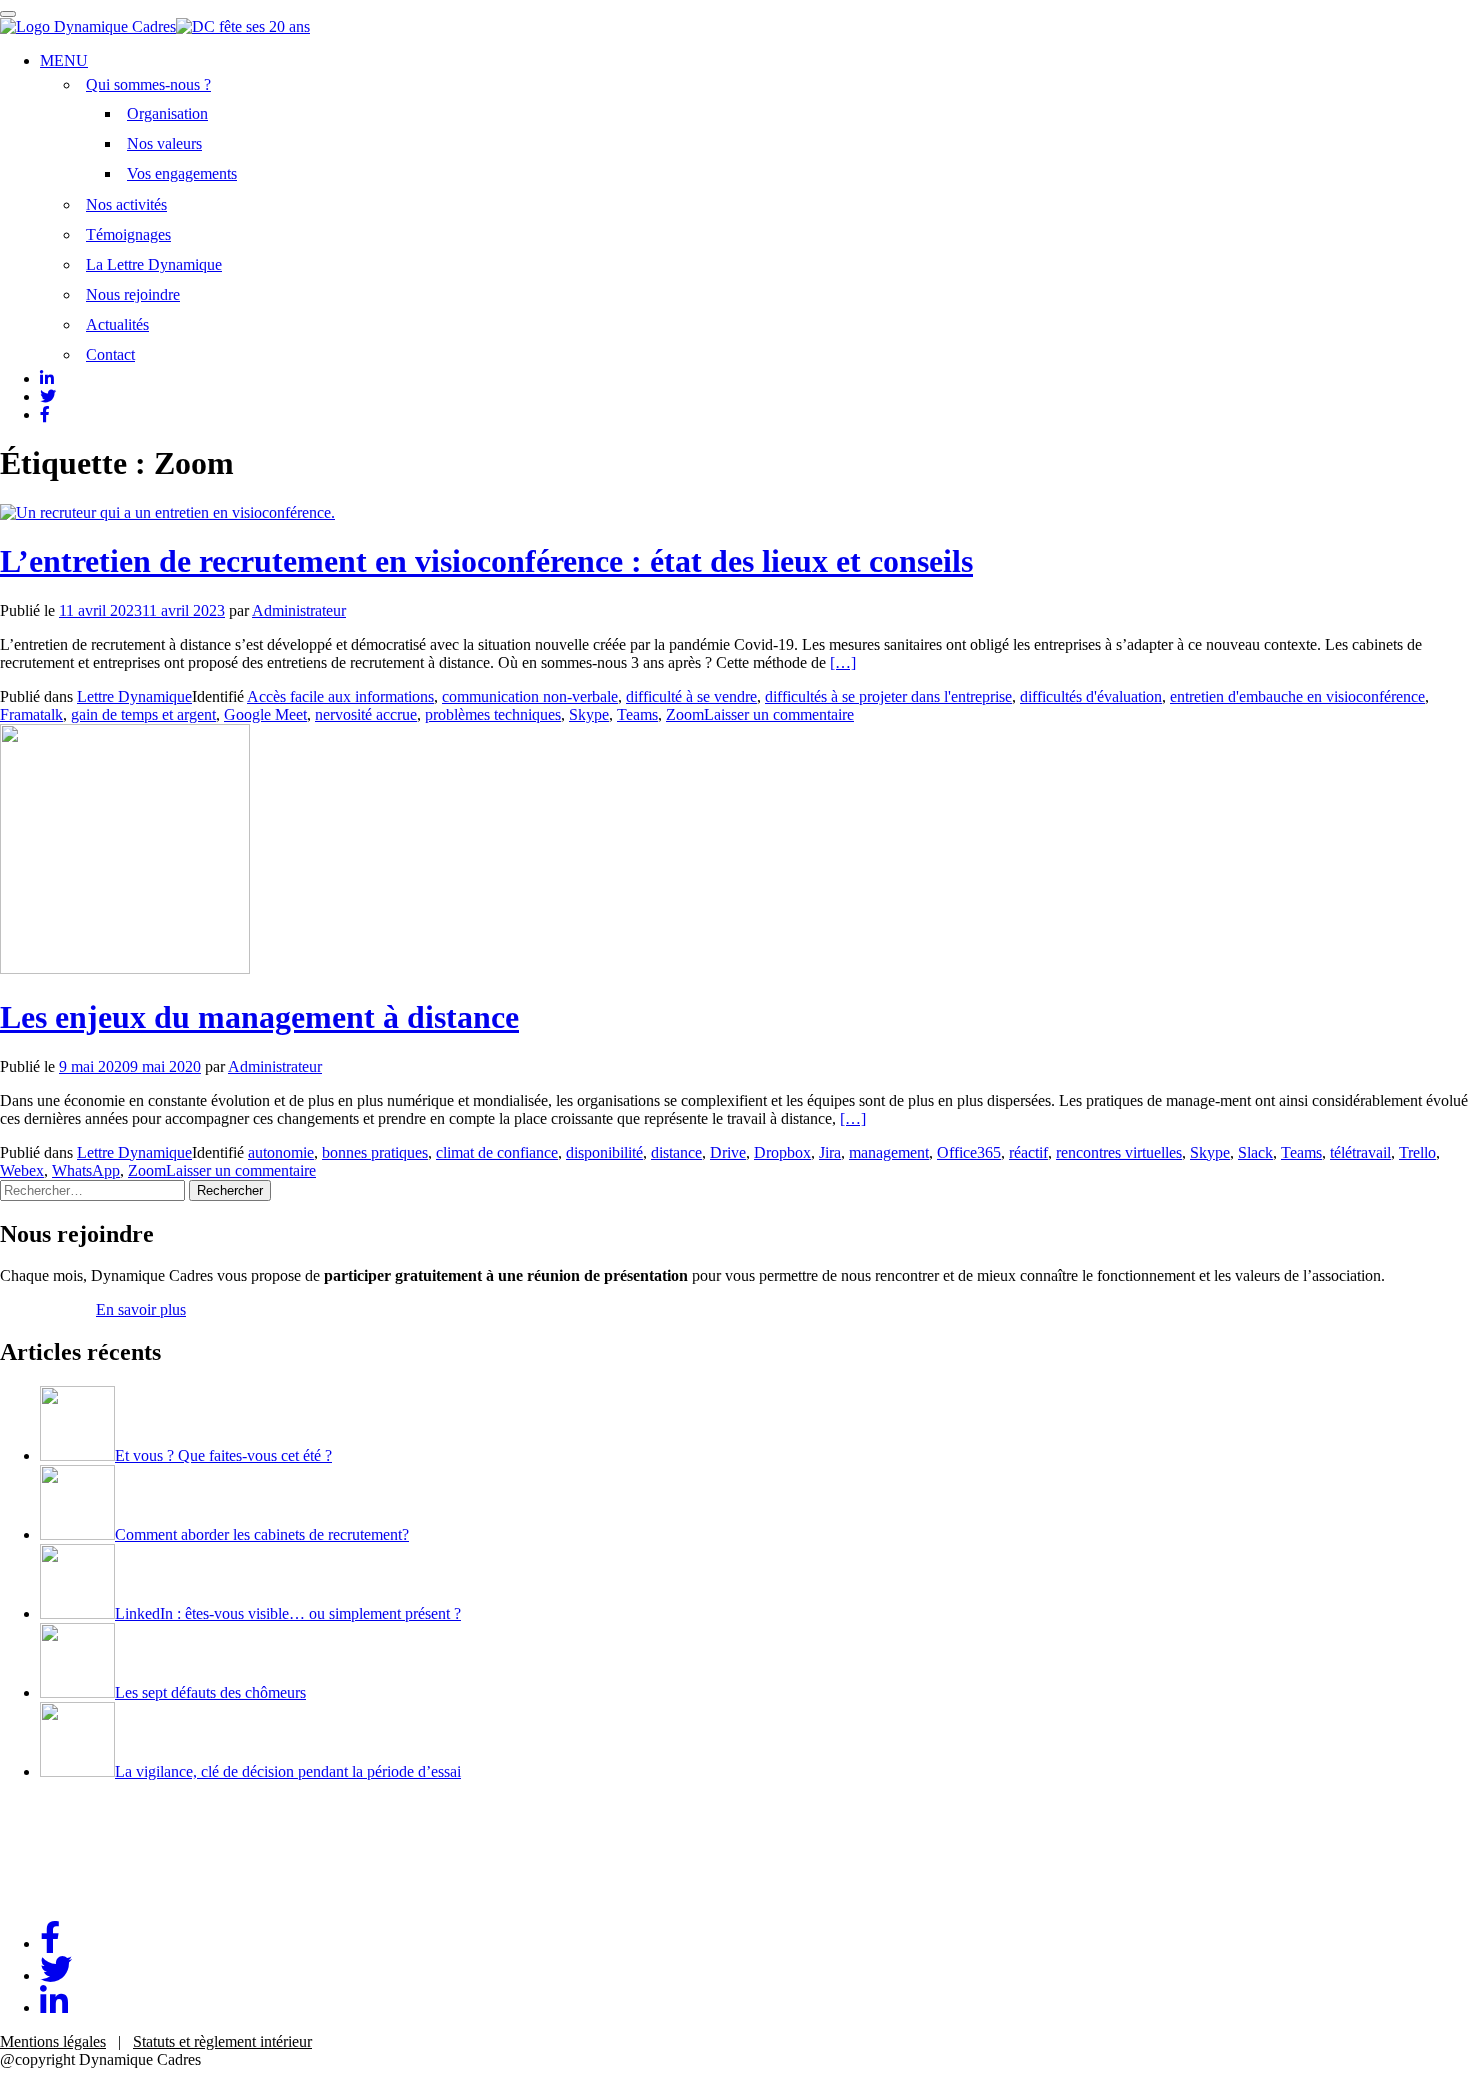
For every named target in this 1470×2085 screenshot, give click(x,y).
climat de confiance (497, 1152)
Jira (830, 1152)
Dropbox (782, 1152)
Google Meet (265, 714)
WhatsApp (86, 1170)
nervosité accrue (366, 714)
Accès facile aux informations (340, 696)
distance (676, 1152)
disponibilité (604, 1152)
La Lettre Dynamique (154, 264)
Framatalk (31, 714)
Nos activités (126, 204)
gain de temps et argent (143, 714)
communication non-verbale (530, 696)
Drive (728, 1152)
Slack (1255, 1152)
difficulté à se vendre (691, 696)
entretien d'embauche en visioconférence (1297, 696)
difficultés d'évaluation (1091, 696)
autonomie (281, 1152)
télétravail (1360, 1152)
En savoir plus (141, 1309)
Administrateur (299, 610)
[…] (843, 662)
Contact (110, 354)
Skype (589, 714)
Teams (637, 714)
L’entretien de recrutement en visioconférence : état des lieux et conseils (486, 561)
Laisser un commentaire (779, 714)
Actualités (117, 324)
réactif (1028, 1152)
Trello (1417, 1152)
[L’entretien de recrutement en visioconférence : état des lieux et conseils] (167, 512)
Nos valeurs (164, 143)
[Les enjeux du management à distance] (125, 968)
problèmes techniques (493, 714)
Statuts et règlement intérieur (222, 2041)
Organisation (167, 113)
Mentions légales (53, 2041)
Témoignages (128, 234)
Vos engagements (182, 173)
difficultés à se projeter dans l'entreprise (888, 696)
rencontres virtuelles (1119, 1152)
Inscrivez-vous (46, 1309)
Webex (22, 1170)
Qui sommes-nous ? (148, 84)
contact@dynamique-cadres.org (100, 1895)
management (889, 1152)
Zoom (685, 714)
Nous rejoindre (133, 294)
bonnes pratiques (375, 1152)
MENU (64, 60)
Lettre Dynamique (134, 696)
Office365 (969, 1152)
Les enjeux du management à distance (259, 1017)
